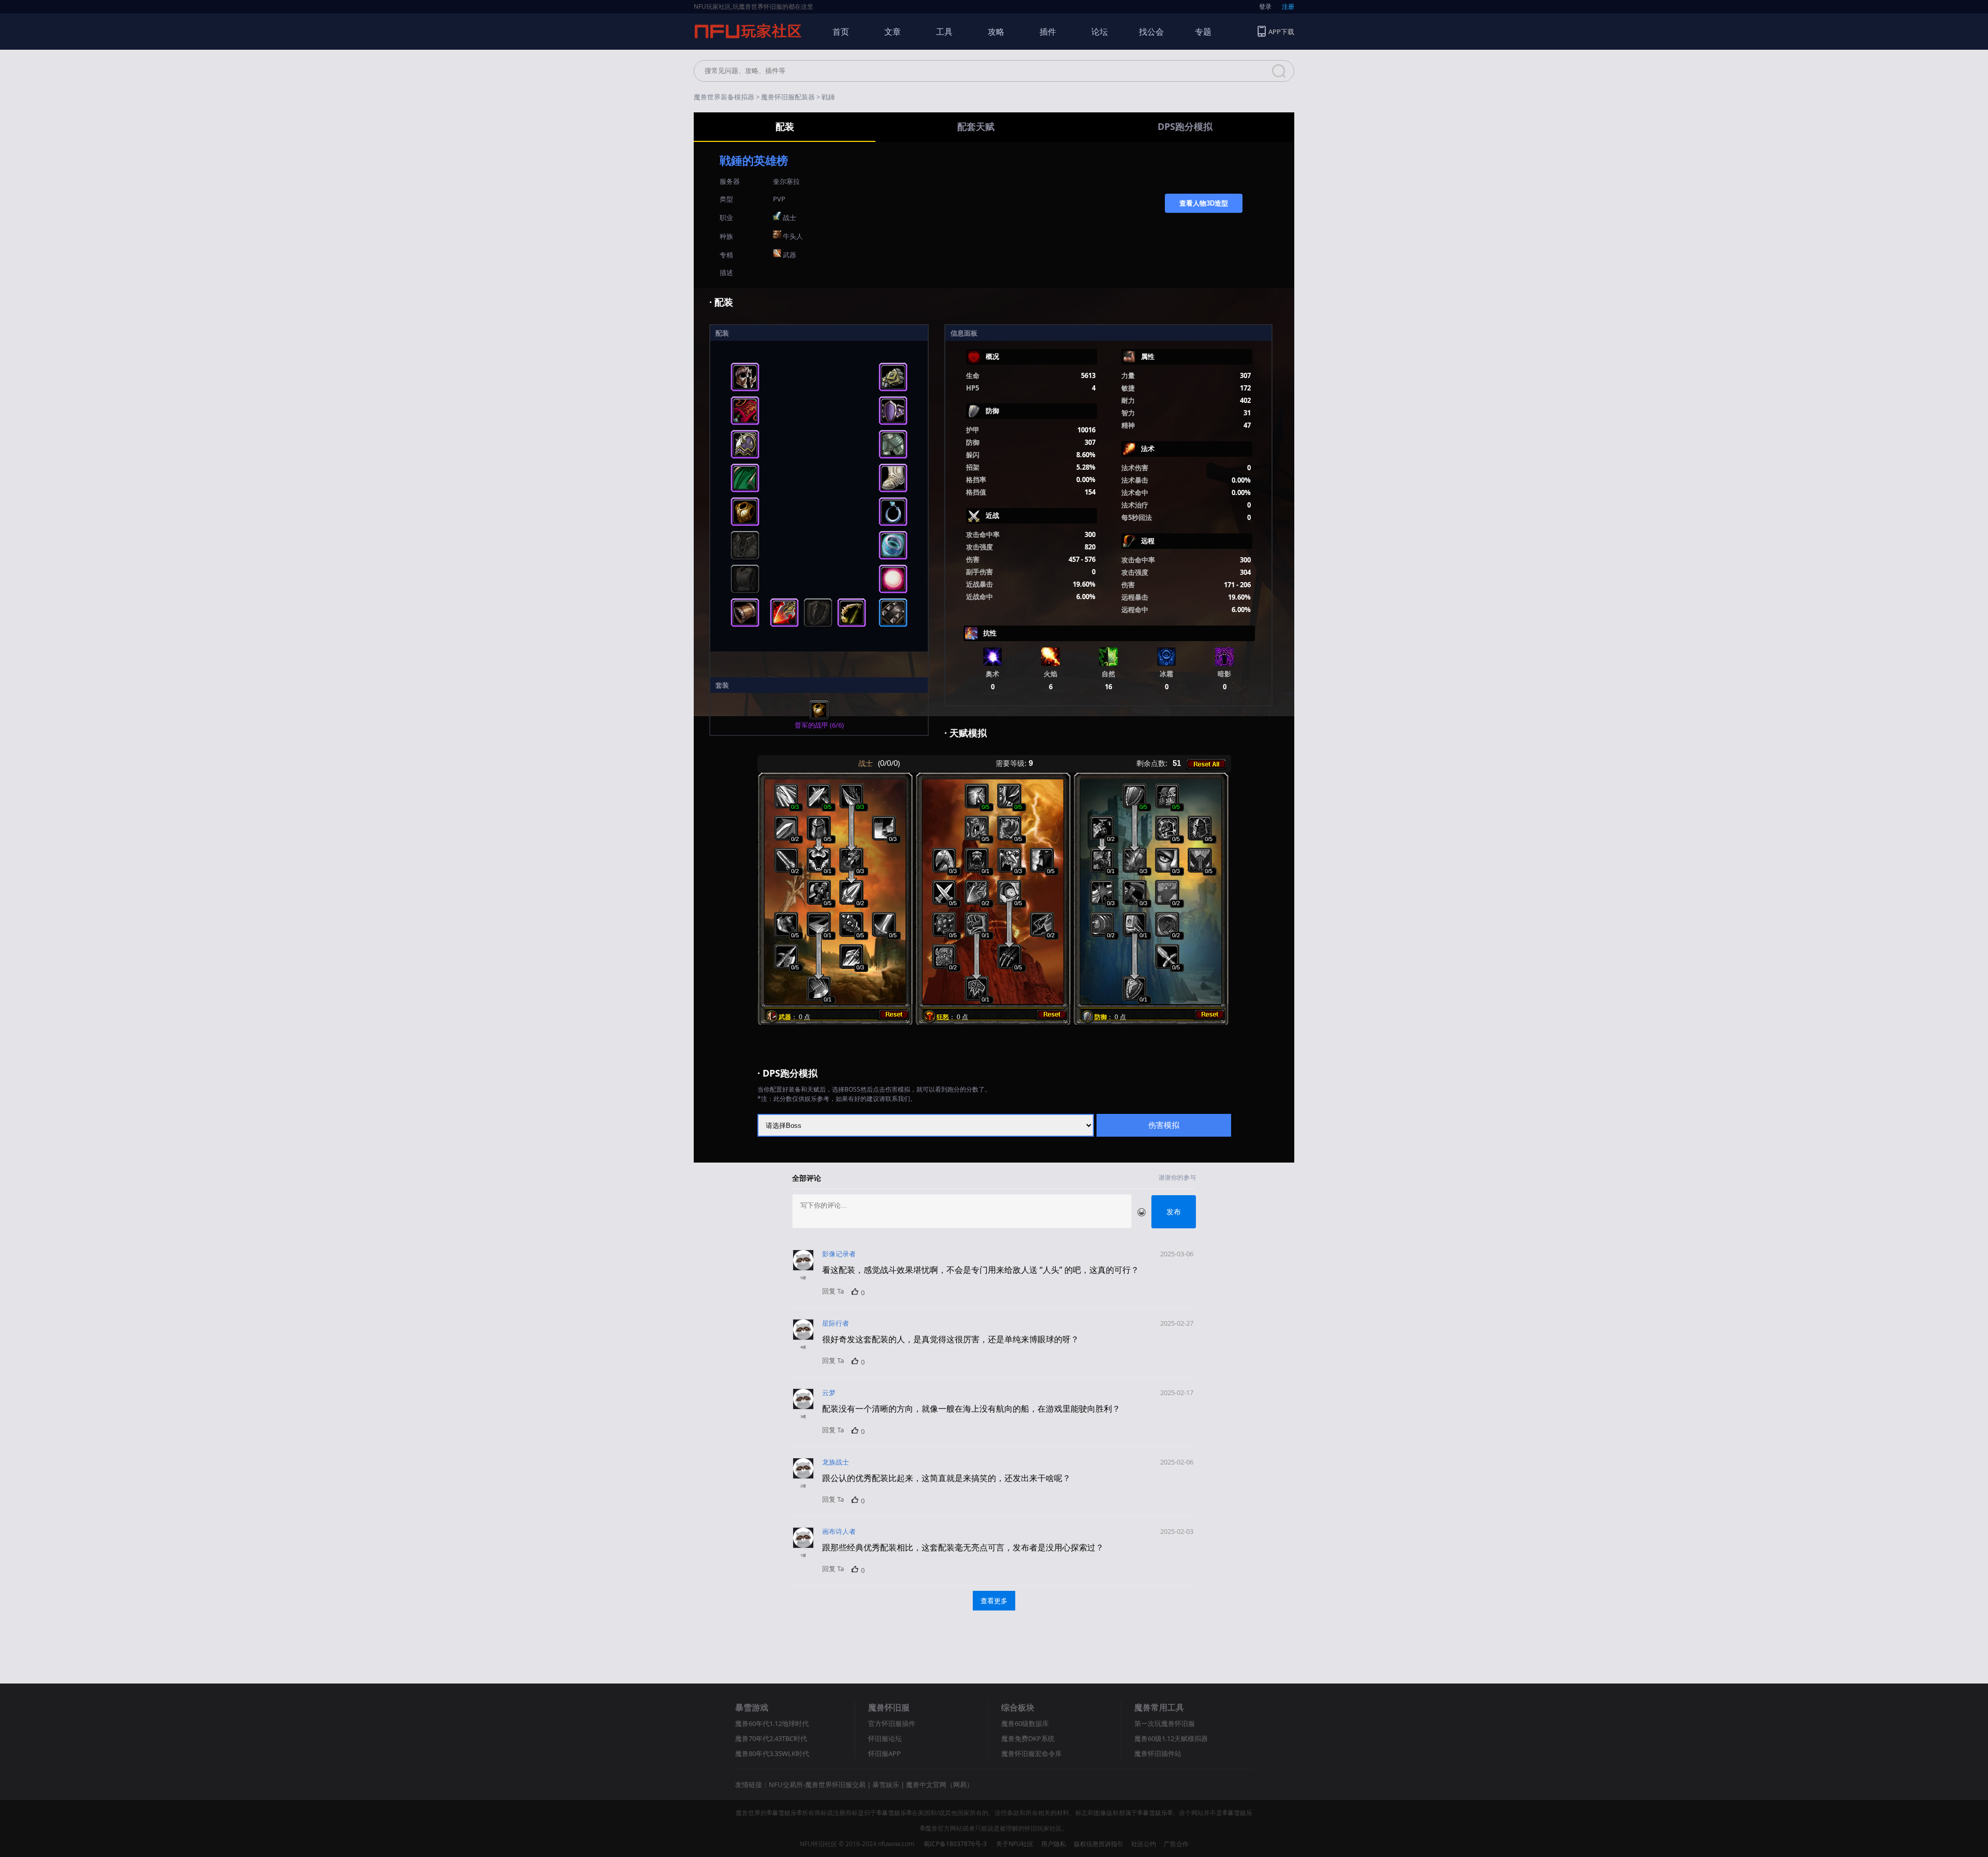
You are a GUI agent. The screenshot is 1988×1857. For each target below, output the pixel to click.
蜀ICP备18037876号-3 (955, 1844)
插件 (1048, 32)
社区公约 (1144, 1844)
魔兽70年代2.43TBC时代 (771, 1738)
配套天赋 (976, 126)
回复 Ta (833, 1291)
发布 (1174, 1212)
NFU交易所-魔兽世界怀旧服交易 (817, 1785)
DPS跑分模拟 (1185, 126)
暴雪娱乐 (886, 1785)
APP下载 (1281, 32)
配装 (785, 126)
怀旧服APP (885, 1753)
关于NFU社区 (1015, 1844)
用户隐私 (1054, 1844)
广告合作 (1176, 1844)
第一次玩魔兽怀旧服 (1165, 1723)
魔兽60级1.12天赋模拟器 (1171, 1738)
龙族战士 (836, 1462)
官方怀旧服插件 (892, 1723)
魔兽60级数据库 (1025, 1723)
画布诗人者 (839, 1531)
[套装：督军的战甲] (819, 718)
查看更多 (994, 1601)
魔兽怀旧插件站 (1158, 1753)
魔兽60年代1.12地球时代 (772, 1723)
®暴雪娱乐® (784, 1813)
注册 (1288, 6)
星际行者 (836, 1323)
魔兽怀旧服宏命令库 (1032, 1753)
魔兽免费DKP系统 (1028, 1738)
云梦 (829, 1392)
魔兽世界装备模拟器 (724, 97)
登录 (1265, 6)
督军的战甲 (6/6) (819, 725)
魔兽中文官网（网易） (940, 1785)
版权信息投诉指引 (1099, 1844)
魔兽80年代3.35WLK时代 (772, 1753)
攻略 (996, 32)
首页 (841, 32)
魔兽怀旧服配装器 (788, 97)
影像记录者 (839, 1254)
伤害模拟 (1164, 1125)
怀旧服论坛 (885, 1738)
